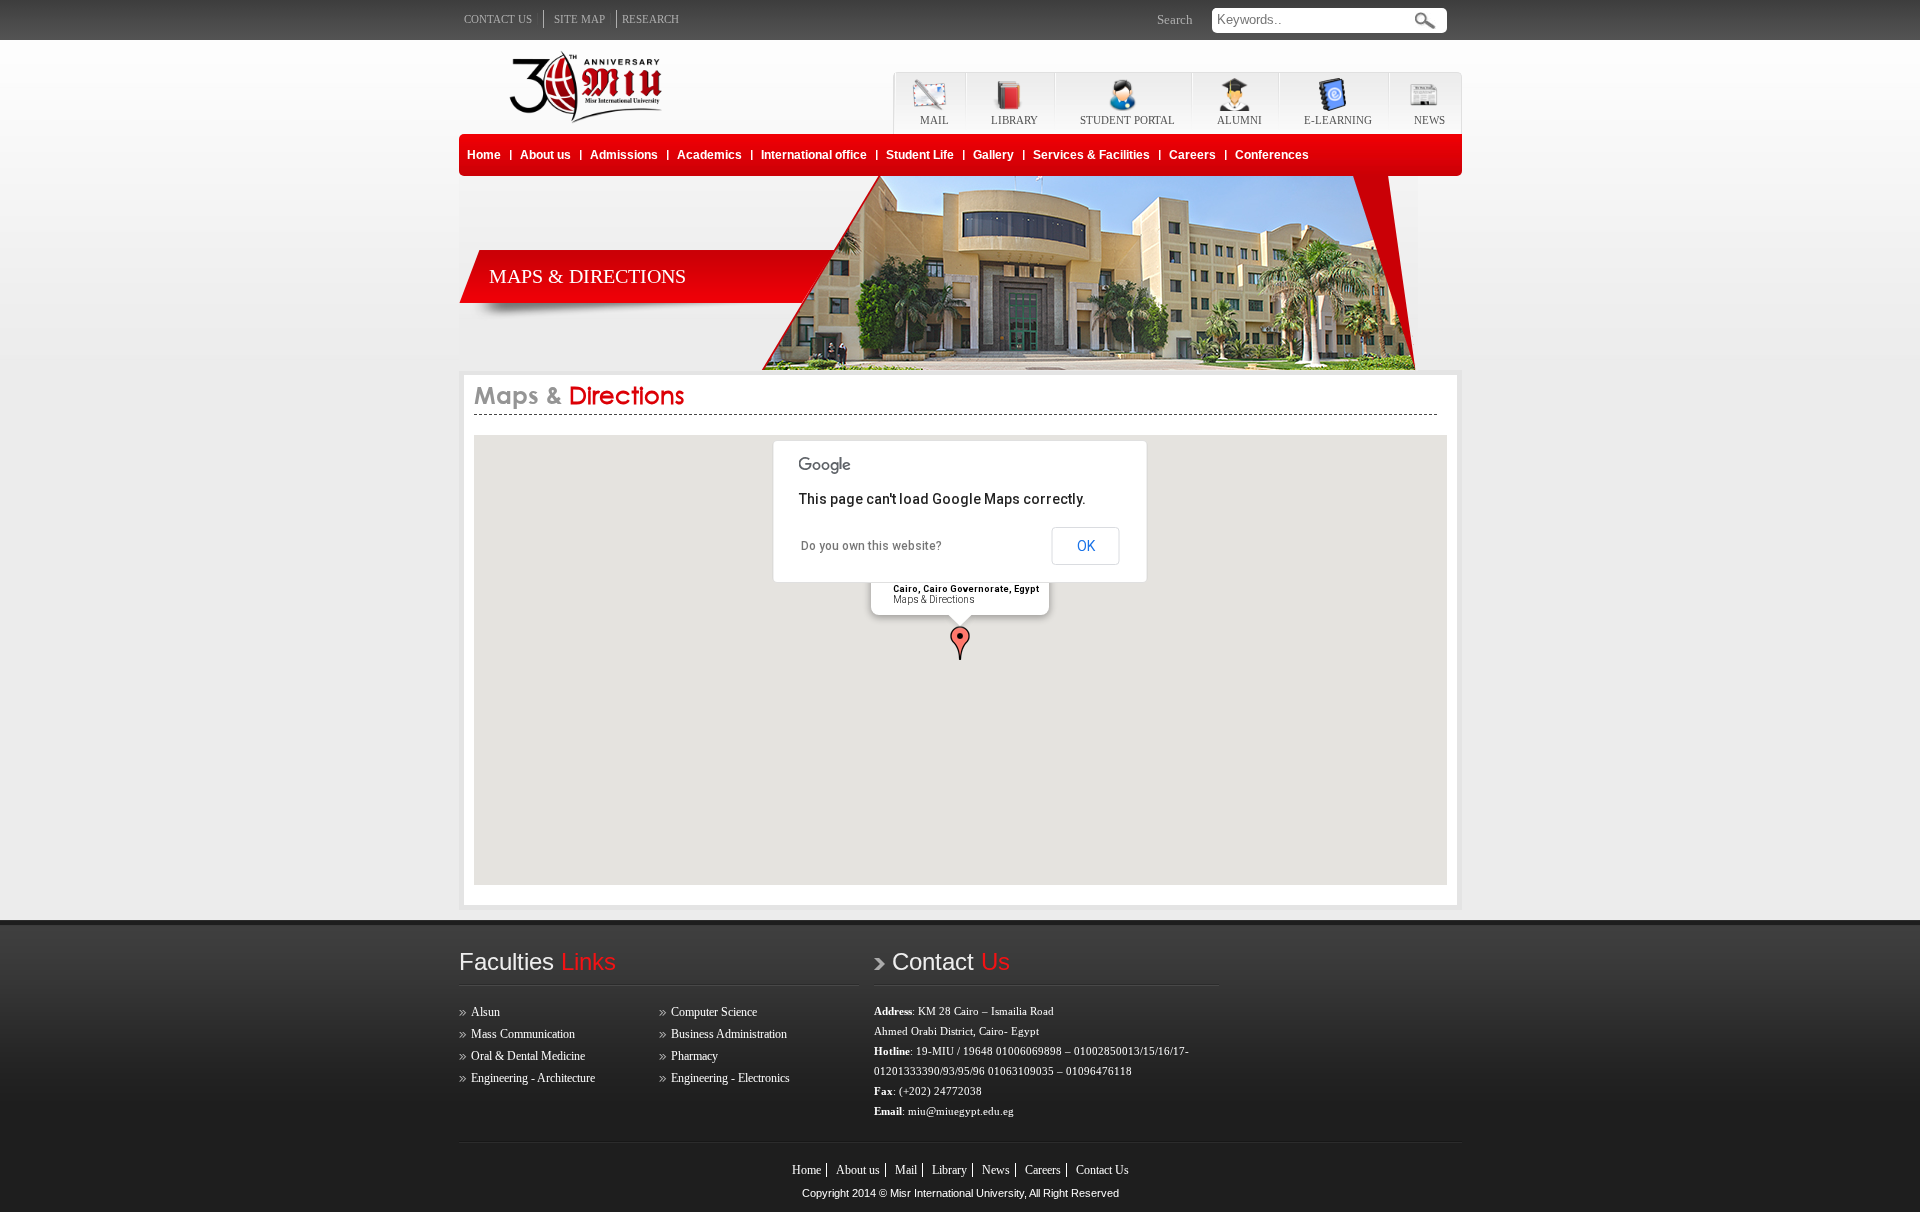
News (996, 1170)
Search (1175, 19)
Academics (709, 155)
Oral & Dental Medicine (528, 1056)
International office (814, 155)
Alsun (485, 1012)
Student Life (920, 155)
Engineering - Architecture (533, 1078)
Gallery (993, 155)
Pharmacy (694, 1056)
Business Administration (729, 1034)
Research (650, 19)
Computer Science (714, 1012)
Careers (1192, 155)
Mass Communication (523, 1034)
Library (949, 1170)
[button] (960, 643)
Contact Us (1102, 1170)
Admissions (624, 155)
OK (1086, 546)
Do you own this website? (871, 546)
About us (545, 155)
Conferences (1272, 155)
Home (484, 155)
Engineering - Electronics (730, 1078)
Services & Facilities (1091, 155)
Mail (906, 1170)
